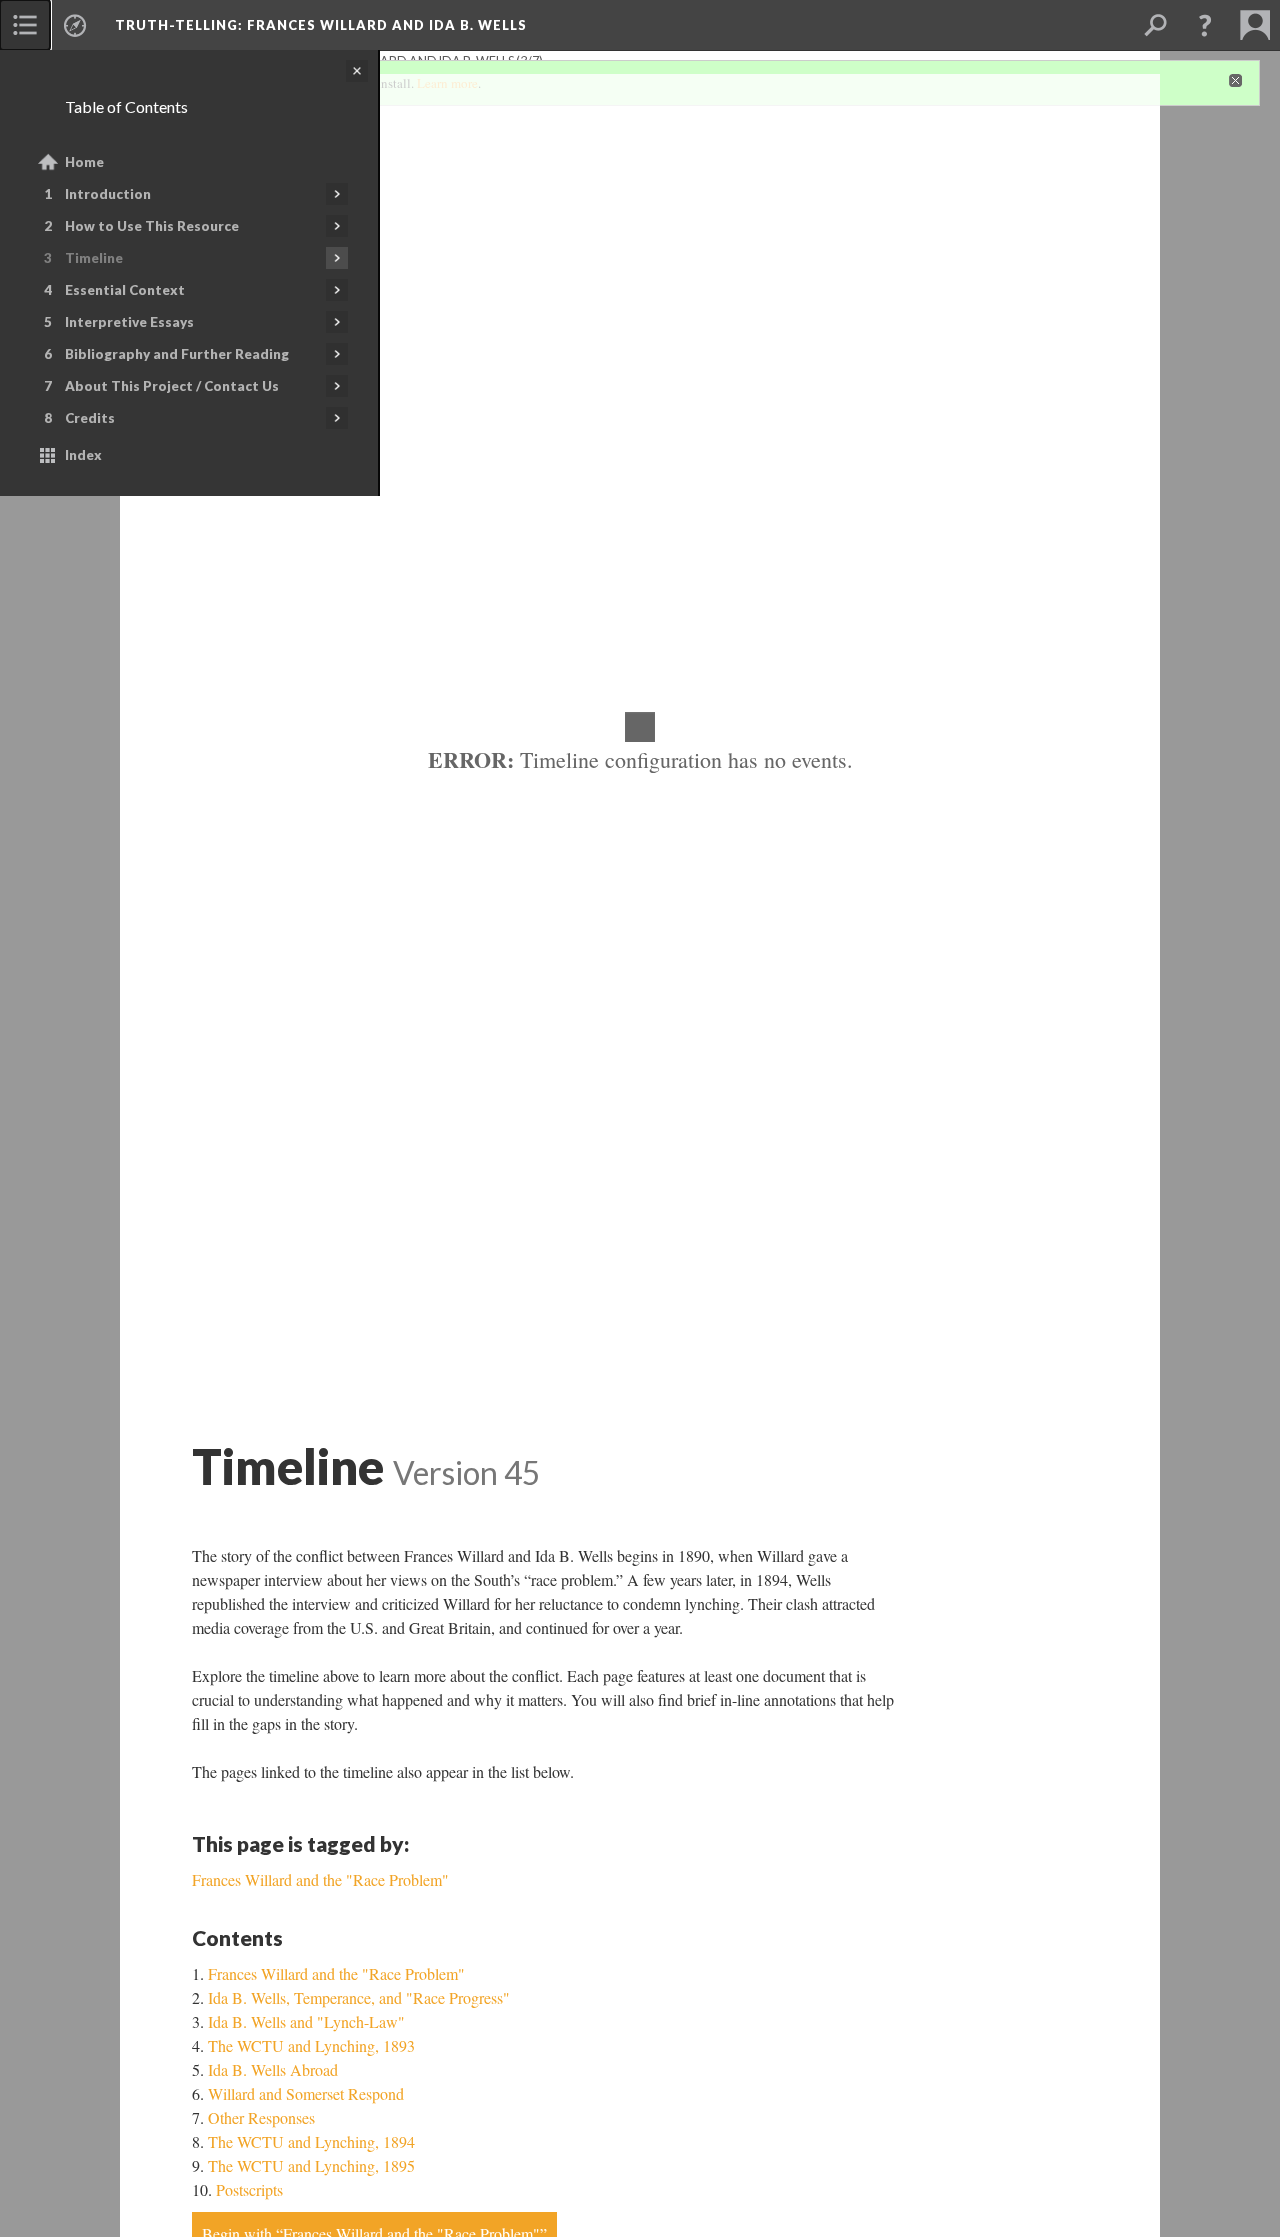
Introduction (108, 194)
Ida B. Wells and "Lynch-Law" (306, 2021)
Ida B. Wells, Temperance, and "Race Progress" (359, 1997)
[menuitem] (25, 25)
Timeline (94, 258)
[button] (1205, 25)
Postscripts (249, 2189)
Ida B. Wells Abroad (273, 2069)
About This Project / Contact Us (172, 386)
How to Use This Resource (152, 226)
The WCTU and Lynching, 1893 (311, 2045)
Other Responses (261, 2117)
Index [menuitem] (83, 455)
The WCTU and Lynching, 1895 (311, 2165)
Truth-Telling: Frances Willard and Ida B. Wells (321, 25)
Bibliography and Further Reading (177, 354)
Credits (90, 418)
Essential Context (125, 290)
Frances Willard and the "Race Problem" (336, 1973)
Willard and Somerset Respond (306, 2093)
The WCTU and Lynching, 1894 (311, 2141)
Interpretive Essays (129, 322)
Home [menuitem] (84, 162)
